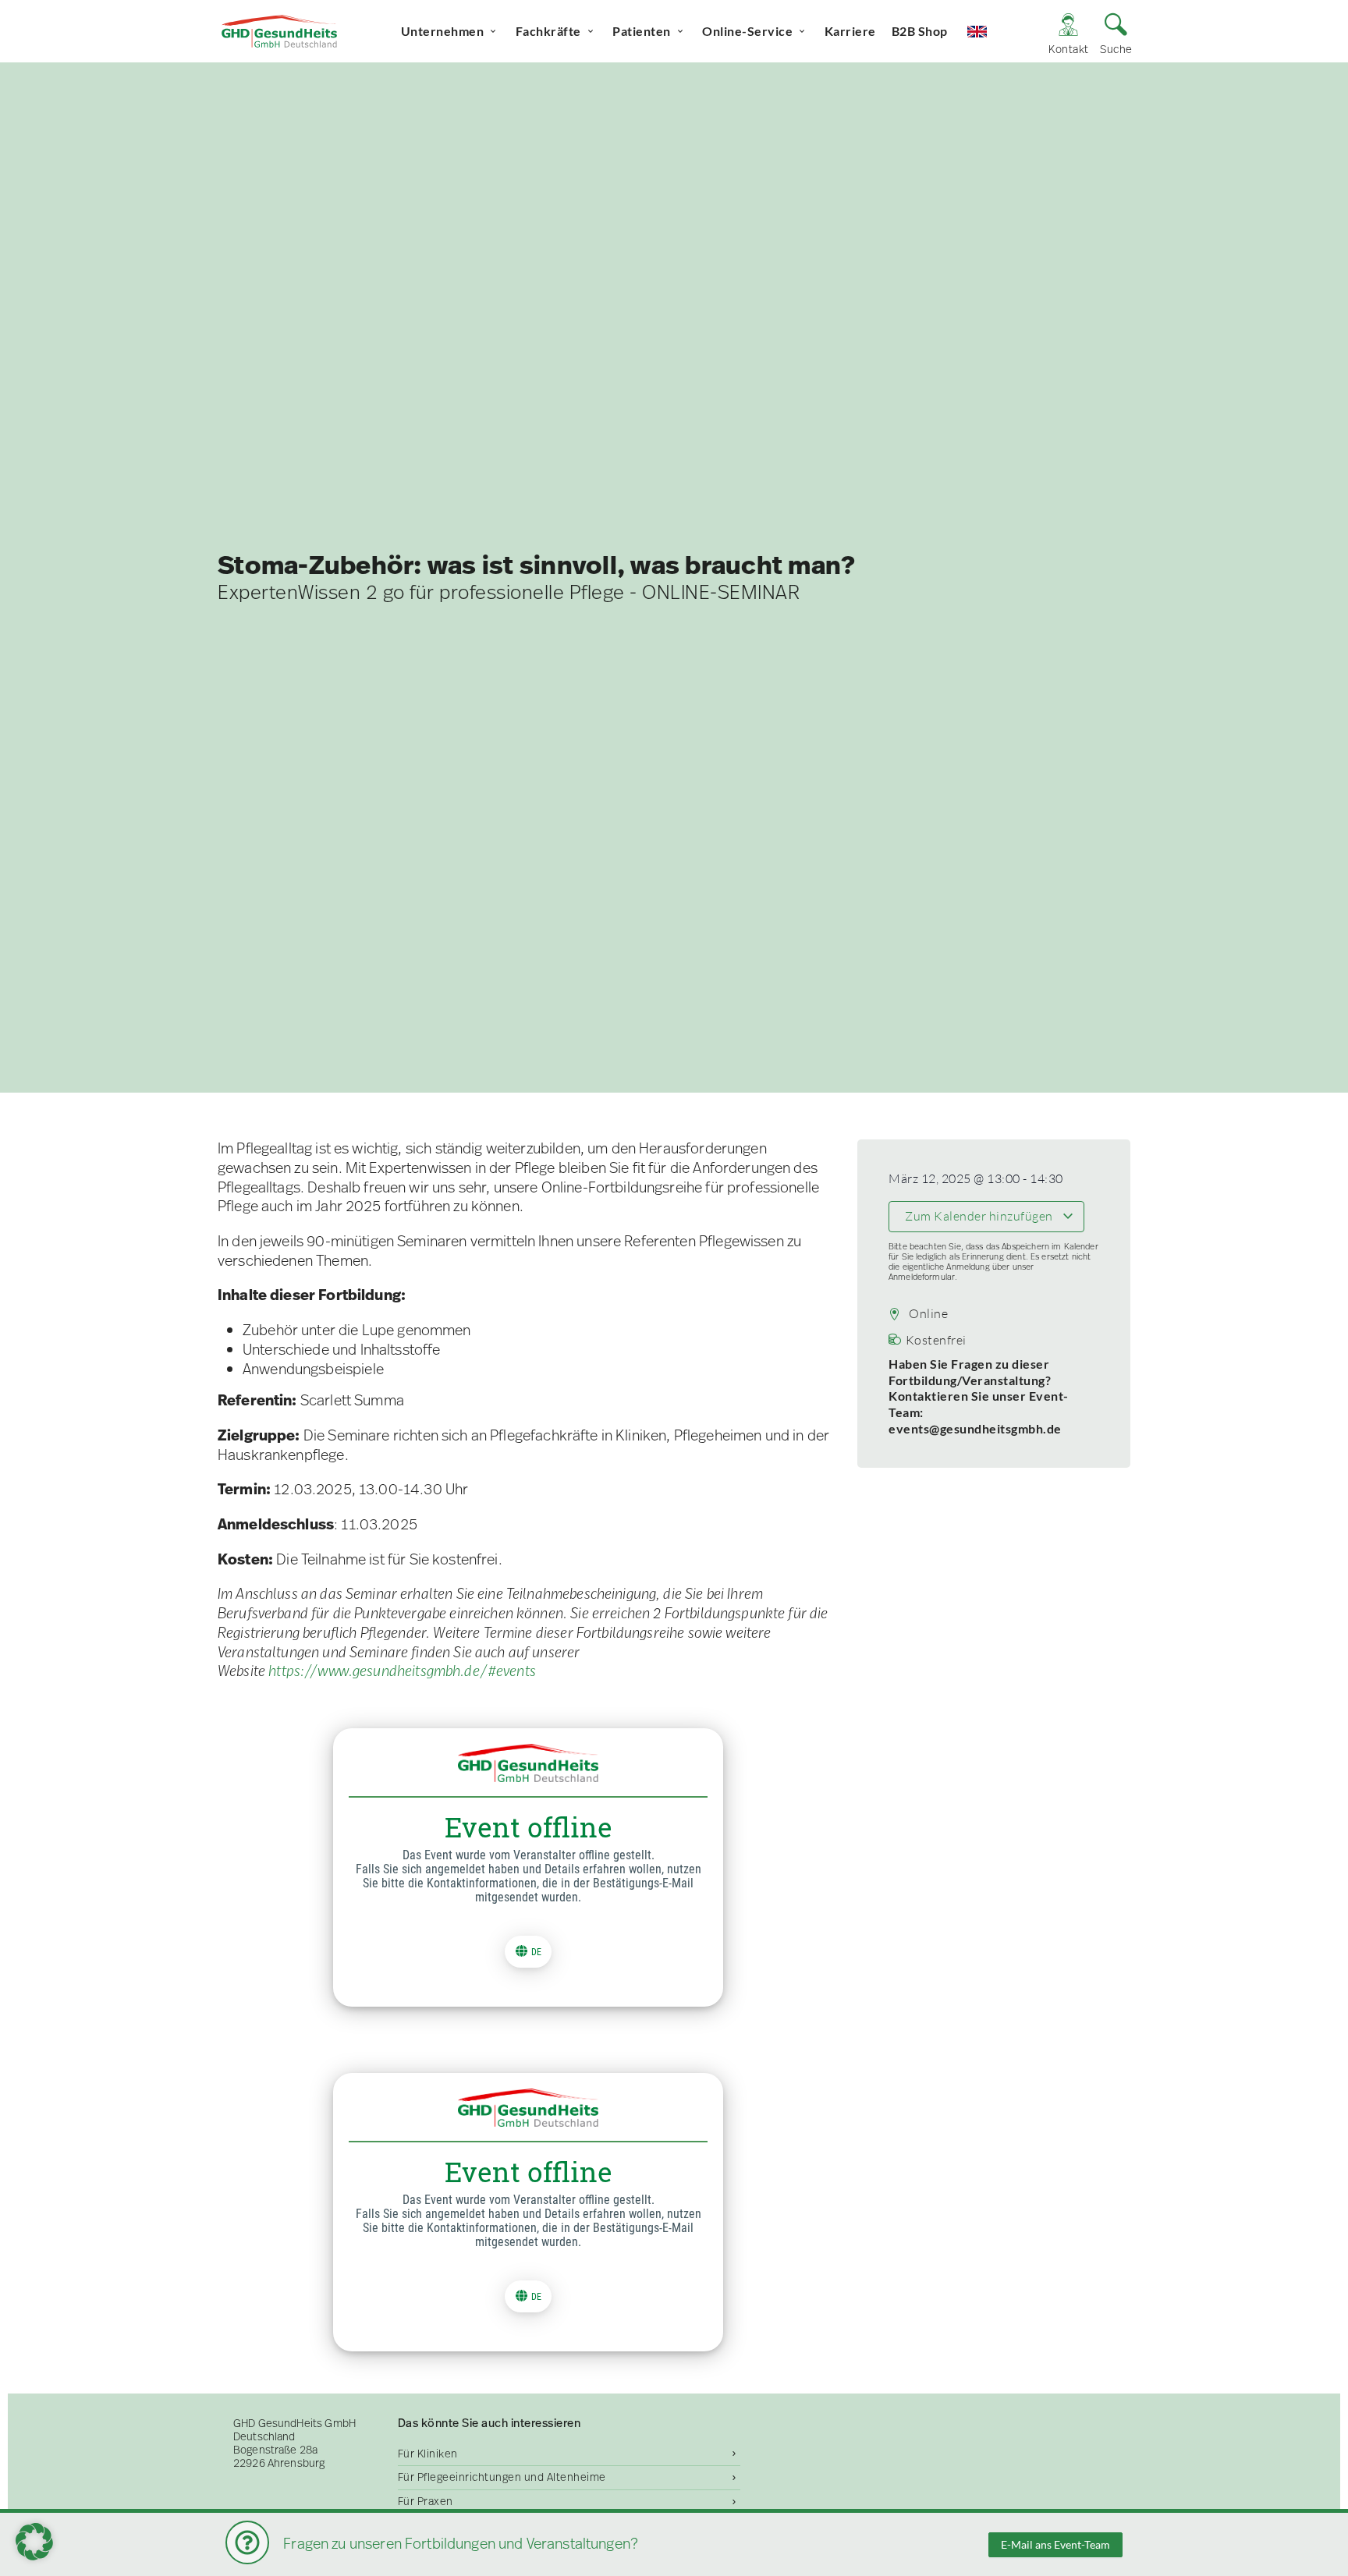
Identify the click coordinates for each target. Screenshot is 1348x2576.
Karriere (850, 31)
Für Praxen (426, 2501)
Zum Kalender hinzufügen (980, 1216)
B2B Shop (920, 31)
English (991, 31)
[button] (34, 2542)
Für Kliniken (428, 2454)
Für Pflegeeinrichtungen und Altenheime (502, 2477)
